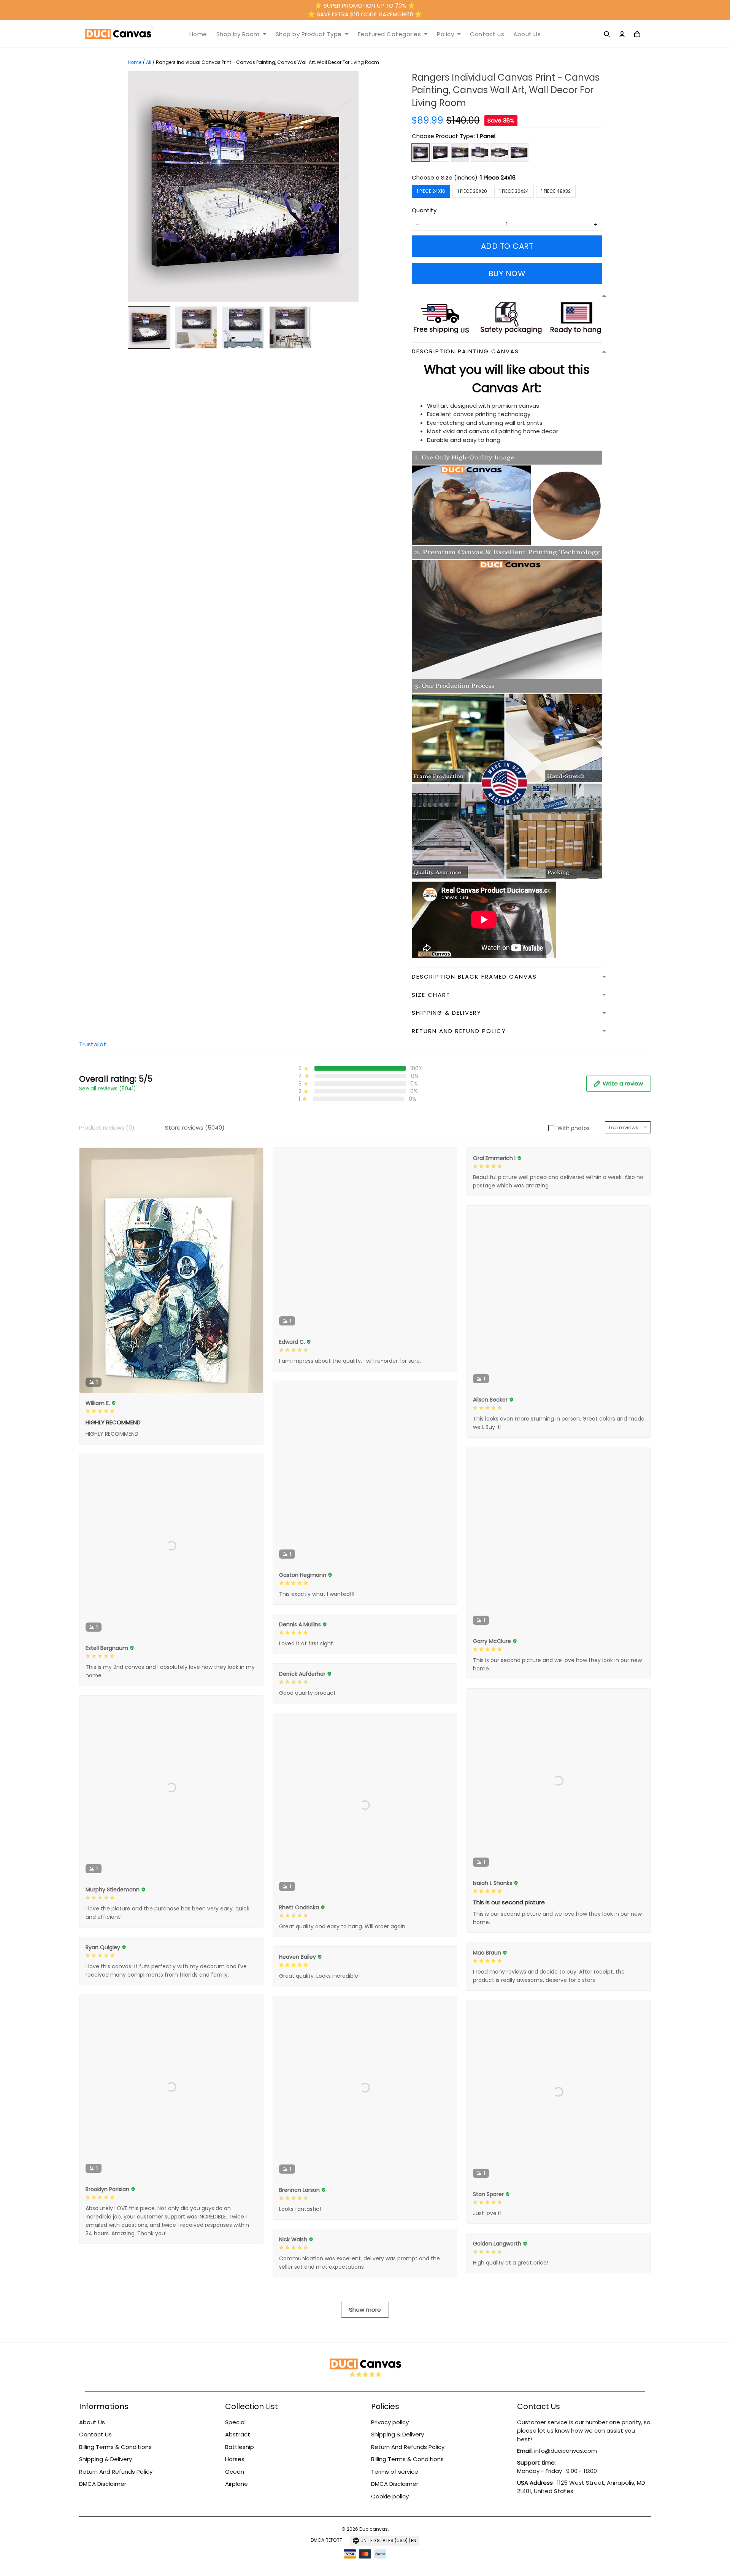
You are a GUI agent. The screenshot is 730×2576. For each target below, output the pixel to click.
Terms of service (395, 2472)
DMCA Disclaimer (103, 2484)
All (149, 62)
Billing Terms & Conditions (115, 2447)
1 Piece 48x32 (556, 191)
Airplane (236, 2484)
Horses (235, 2459)
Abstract (238, 2434)
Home (198, 34)
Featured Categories (390, 34)
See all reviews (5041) (108, 1089)
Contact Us (95, 2434)
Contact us (487, 34)
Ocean (235, 2472)
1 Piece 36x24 (514, 191)
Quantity (424, 210)
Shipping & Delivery (106, 2459)
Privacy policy (390, 2422)
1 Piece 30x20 (472, 191)
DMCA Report (326, 2540)
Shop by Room (238, 34)
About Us (527, 34)
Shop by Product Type (309, 34)
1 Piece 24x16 (498, 177)
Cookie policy (390, 2496)
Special (235, 2422)
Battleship (240, 2447)
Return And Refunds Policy (116, 2472)
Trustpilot (93, 1044)
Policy (445, 34)
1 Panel (486, 136)
